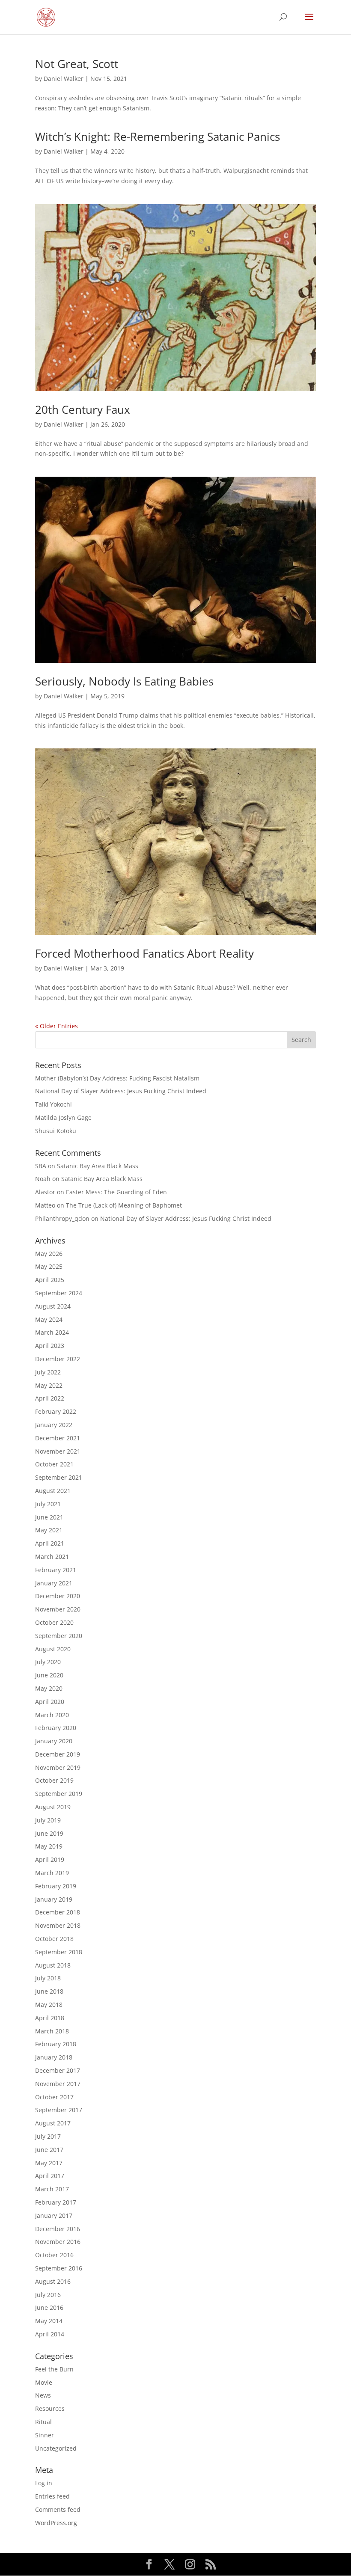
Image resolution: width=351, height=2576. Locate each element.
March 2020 (52, 1715)
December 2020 (58, 1596)
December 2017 (58, 2070)
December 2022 (58, 1359)
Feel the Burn (54, 2369)
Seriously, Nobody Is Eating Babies (124, 681)
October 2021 (54, 1464)
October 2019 (54, 1780)
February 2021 (56, 1570)
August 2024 (53, 1306)
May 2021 (49, 1530)
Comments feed (58, 2509)
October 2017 (54, 2097)
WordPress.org (56, 2523)
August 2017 (53, 2123)
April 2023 (50, 1346)
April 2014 (50, 2334)
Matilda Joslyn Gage (63, 1117)
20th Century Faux (83, 410)
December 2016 (58, 2229)
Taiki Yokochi (54, 1104)
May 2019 (49, 1846)
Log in (44, 2483)
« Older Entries (57, 1026)
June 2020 (49, 1675)
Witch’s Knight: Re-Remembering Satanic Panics (158, 137)
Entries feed (52, 2496)
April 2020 (50, 1702)
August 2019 (53, 1807)
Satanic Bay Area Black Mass (98, 1166)
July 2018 (48, 1978)
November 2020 (58, 1609)
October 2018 (54, 1939)
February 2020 (56, 1728)
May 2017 (49, 2163)
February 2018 (56, 2044)
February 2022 (56, 1411)
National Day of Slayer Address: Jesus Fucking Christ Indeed (121, 1091)
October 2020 (54, 1622)
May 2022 (49, 1385)
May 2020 (49, 1688)
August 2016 (53, 2281)
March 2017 (52, 2189)
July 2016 (48, 2295)
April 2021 (50, 1543)
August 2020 (53, 1649)
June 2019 (49, 1833)
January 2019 (54, 1899)
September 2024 (59, 1293)
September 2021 (59, 1477)
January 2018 (54, 2057)
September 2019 (59, 1794)
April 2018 (50, 2018)
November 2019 (58, 1767)
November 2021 (58, 1451)
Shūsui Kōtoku (56, 1131)
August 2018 (53, 1965)
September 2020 (59, 1636)
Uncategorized (56, 2448)
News (43, 2395)
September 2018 (59, 1952)
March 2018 (52, 2031)
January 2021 (54, 1583)
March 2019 (52, 1873)
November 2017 (58, 2084)
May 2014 (49, 2321)
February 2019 (56, 1886)
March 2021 (52, 1557)
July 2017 (48, 2136)
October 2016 (54, 2255)
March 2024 (52, 1332)
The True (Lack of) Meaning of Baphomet (124, 1205)
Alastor (45, 1192)
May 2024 (49, 1319)
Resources (50, 2408)
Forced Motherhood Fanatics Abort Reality (144, 953)
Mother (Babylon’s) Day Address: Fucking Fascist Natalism (117, 1078)
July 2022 (48, 1372)
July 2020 (48, 1662)
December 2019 (58, 1754)
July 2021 (48, 1504)
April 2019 (50, 1859)
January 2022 (54, 1425)
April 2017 (50, 2176)
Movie (44, 2382)
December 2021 (58, 1438)
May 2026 (49, 1254)
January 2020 (54, 1741)
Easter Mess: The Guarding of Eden (116, 1192)
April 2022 (50, 1398)
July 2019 (48, 1820)
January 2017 (54, 2215)
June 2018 (49, 1991)
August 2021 (53, 1491)
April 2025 (50, 1280)
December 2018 (58, 1912)
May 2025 (49, 1266)
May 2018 (49, 2005)
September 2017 (59, 2110)
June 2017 (49, 2150)
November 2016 (58, 2242)
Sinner (45, 2435)
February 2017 (56, 2202)
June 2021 (49, 1517)
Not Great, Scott (77, 64)
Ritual (43, 2422)
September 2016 (59, 2268)
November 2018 (58, 1925)
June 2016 (49, 2307)
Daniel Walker (64, 79)
